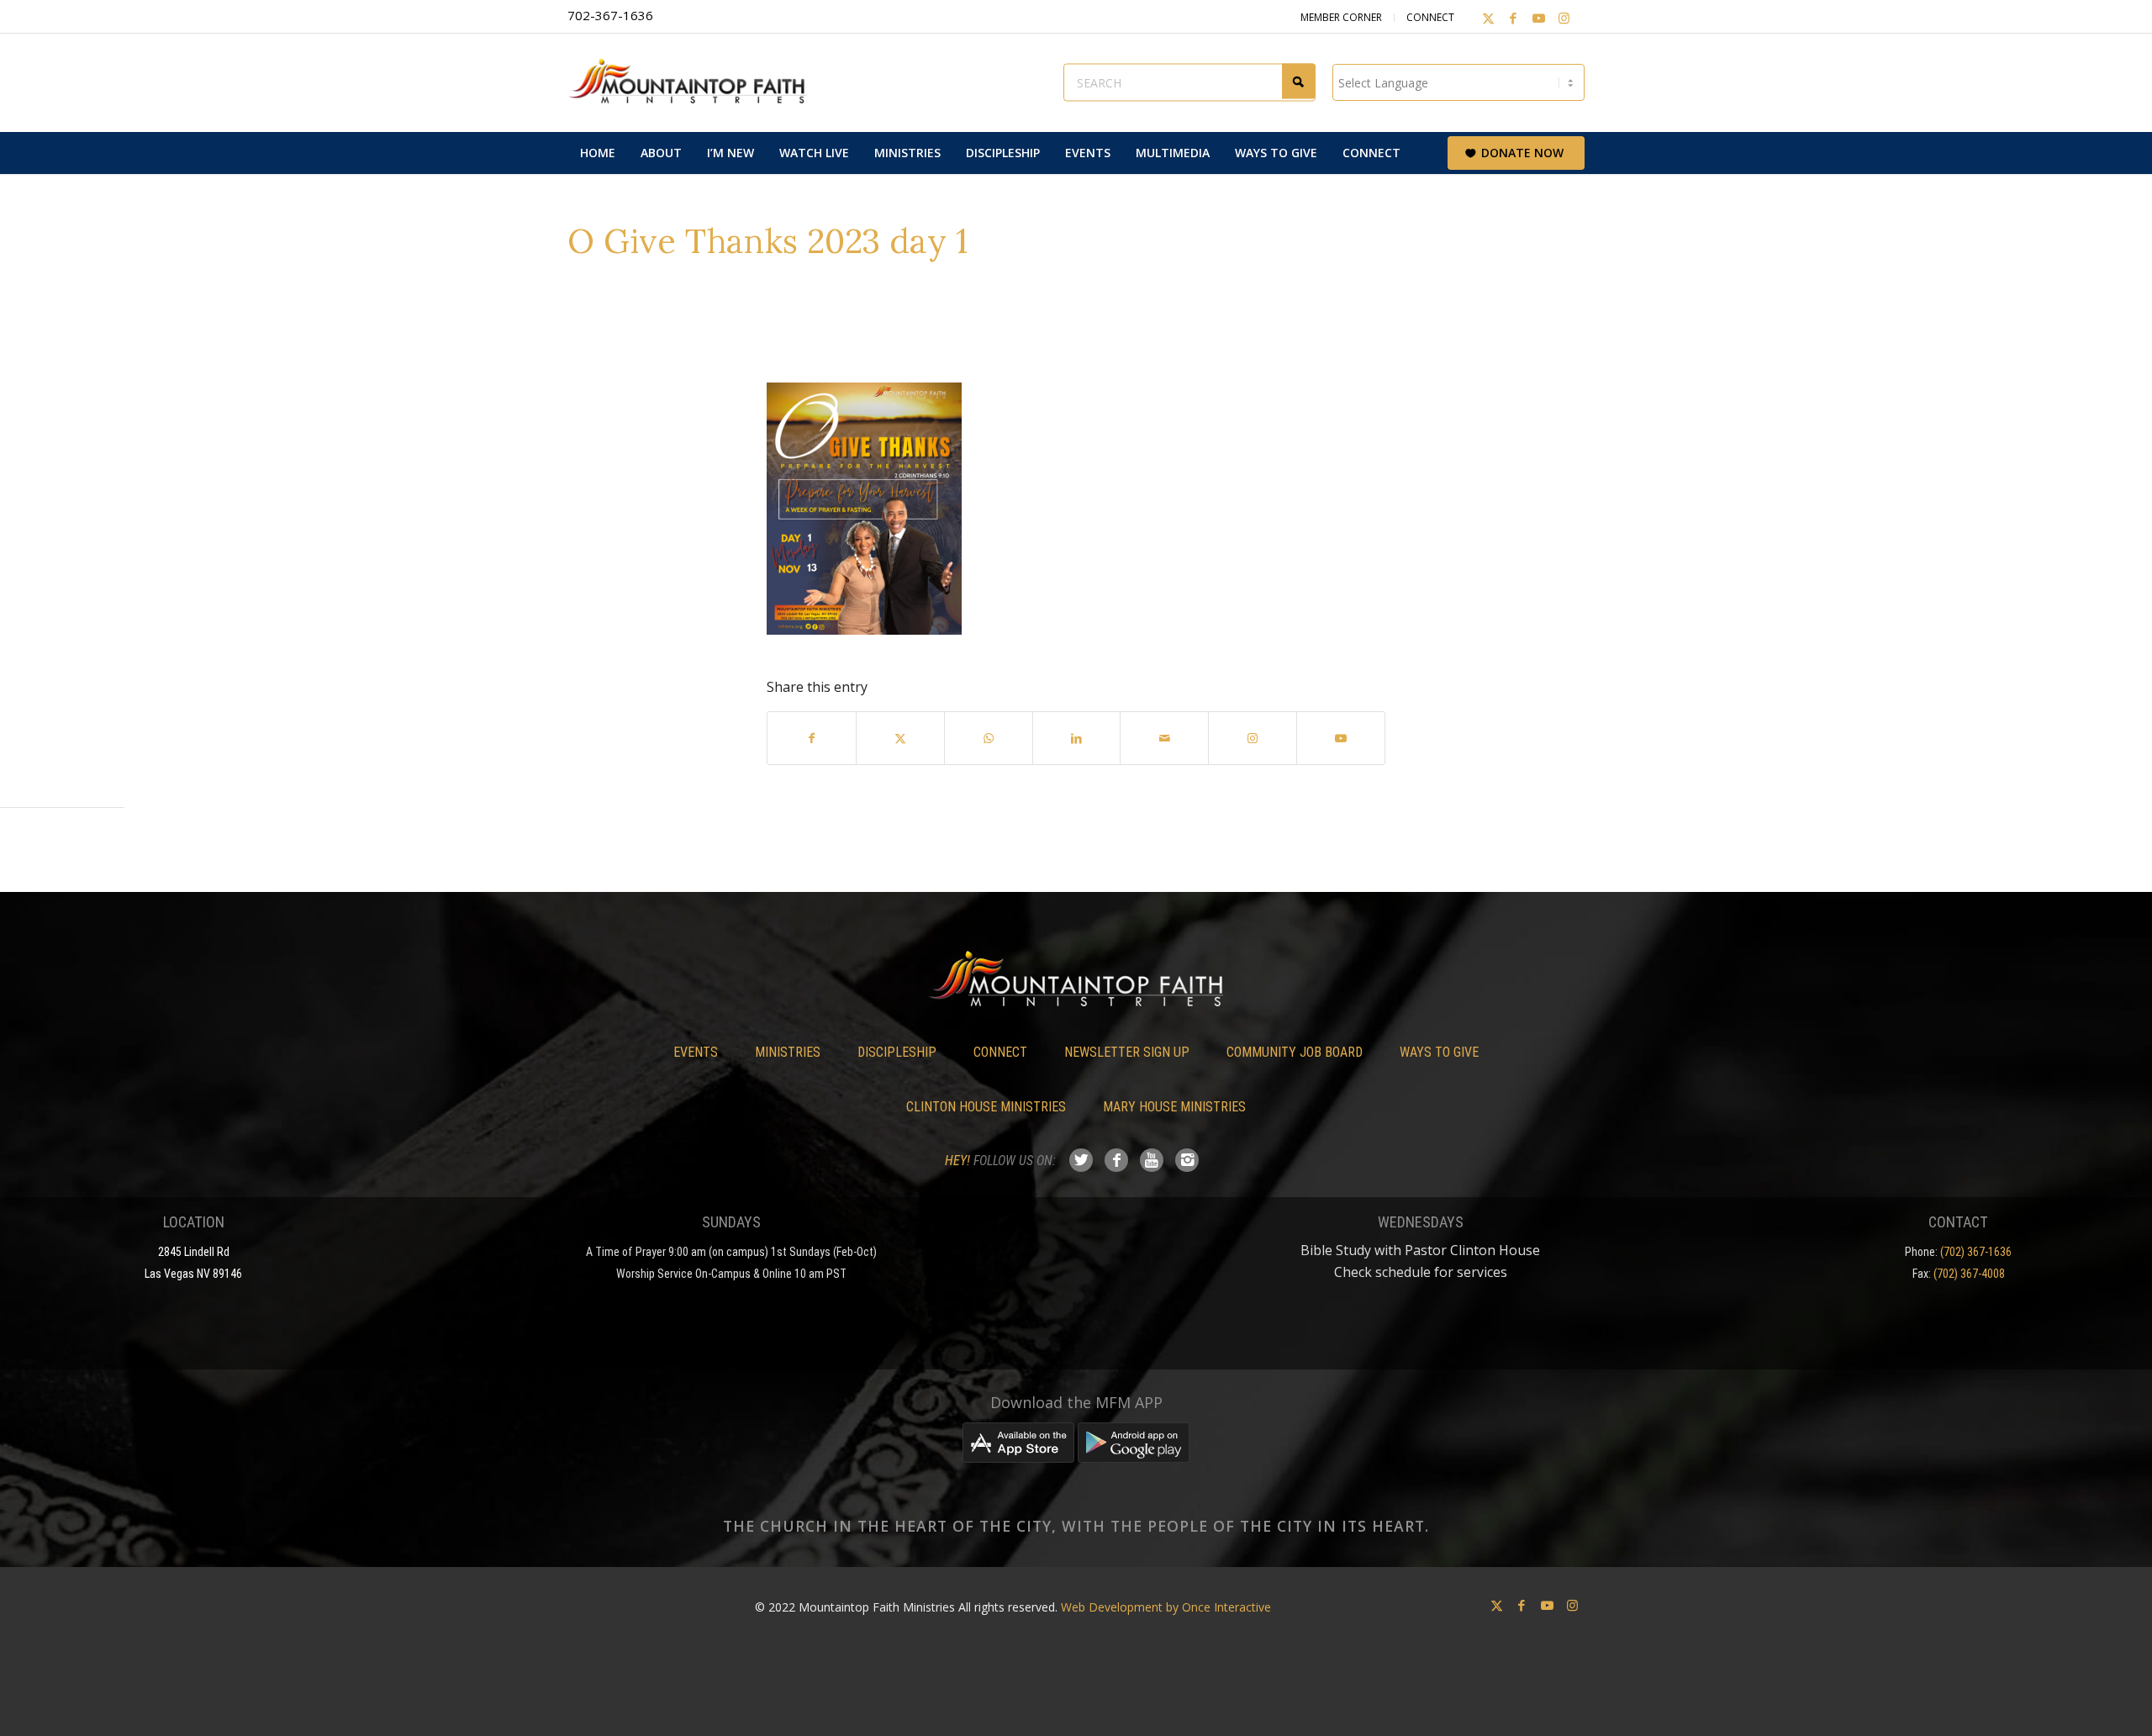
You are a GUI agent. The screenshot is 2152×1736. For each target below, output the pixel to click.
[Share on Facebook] (812, 738)
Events (696, 1052)
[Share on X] (900, 738)
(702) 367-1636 (1976, 1252)
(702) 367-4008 (1969, 1274)
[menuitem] (598, 153)
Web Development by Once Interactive (1166, 1607)
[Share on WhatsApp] (989, 738)
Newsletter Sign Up (1127, 1052)
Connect (1430, 17)
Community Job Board (1295, 1052)
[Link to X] (1488, 18)
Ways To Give (1439, 1052)
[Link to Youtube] (1538, 18)
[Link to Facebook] (1513, 18)
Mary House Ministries (1174, 1107)
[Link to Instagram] (1564, 18)
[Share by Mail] (1164, 738)
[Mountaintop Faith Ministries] (694, 82)
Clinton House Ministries (986, 1107)
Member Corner (1341, 17)
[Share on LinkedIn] (1077, 738)
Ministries (788, 1052)
